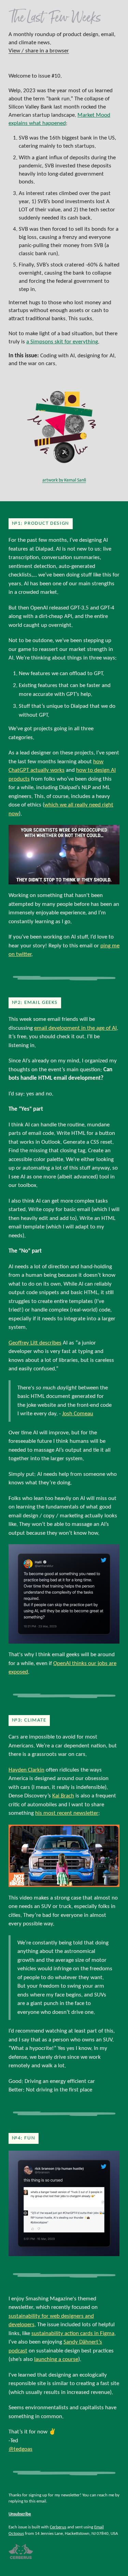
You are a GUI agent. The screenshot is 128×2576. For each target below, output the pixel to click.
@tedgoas (20, 2449)
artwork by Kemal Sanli (64, 480)
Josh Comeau (78, 1414)
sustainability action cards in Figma (73, 2334)
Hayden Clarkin (26, 1770)
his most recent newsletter (67, 1813)
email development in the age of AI (75, 1028)
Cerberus (58, 2527)
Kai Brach (63, 1796)
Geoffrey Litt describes (35, 1343)
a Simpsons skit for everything (62, 342)
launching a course (56, 2359)
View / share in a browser (39, 51)
